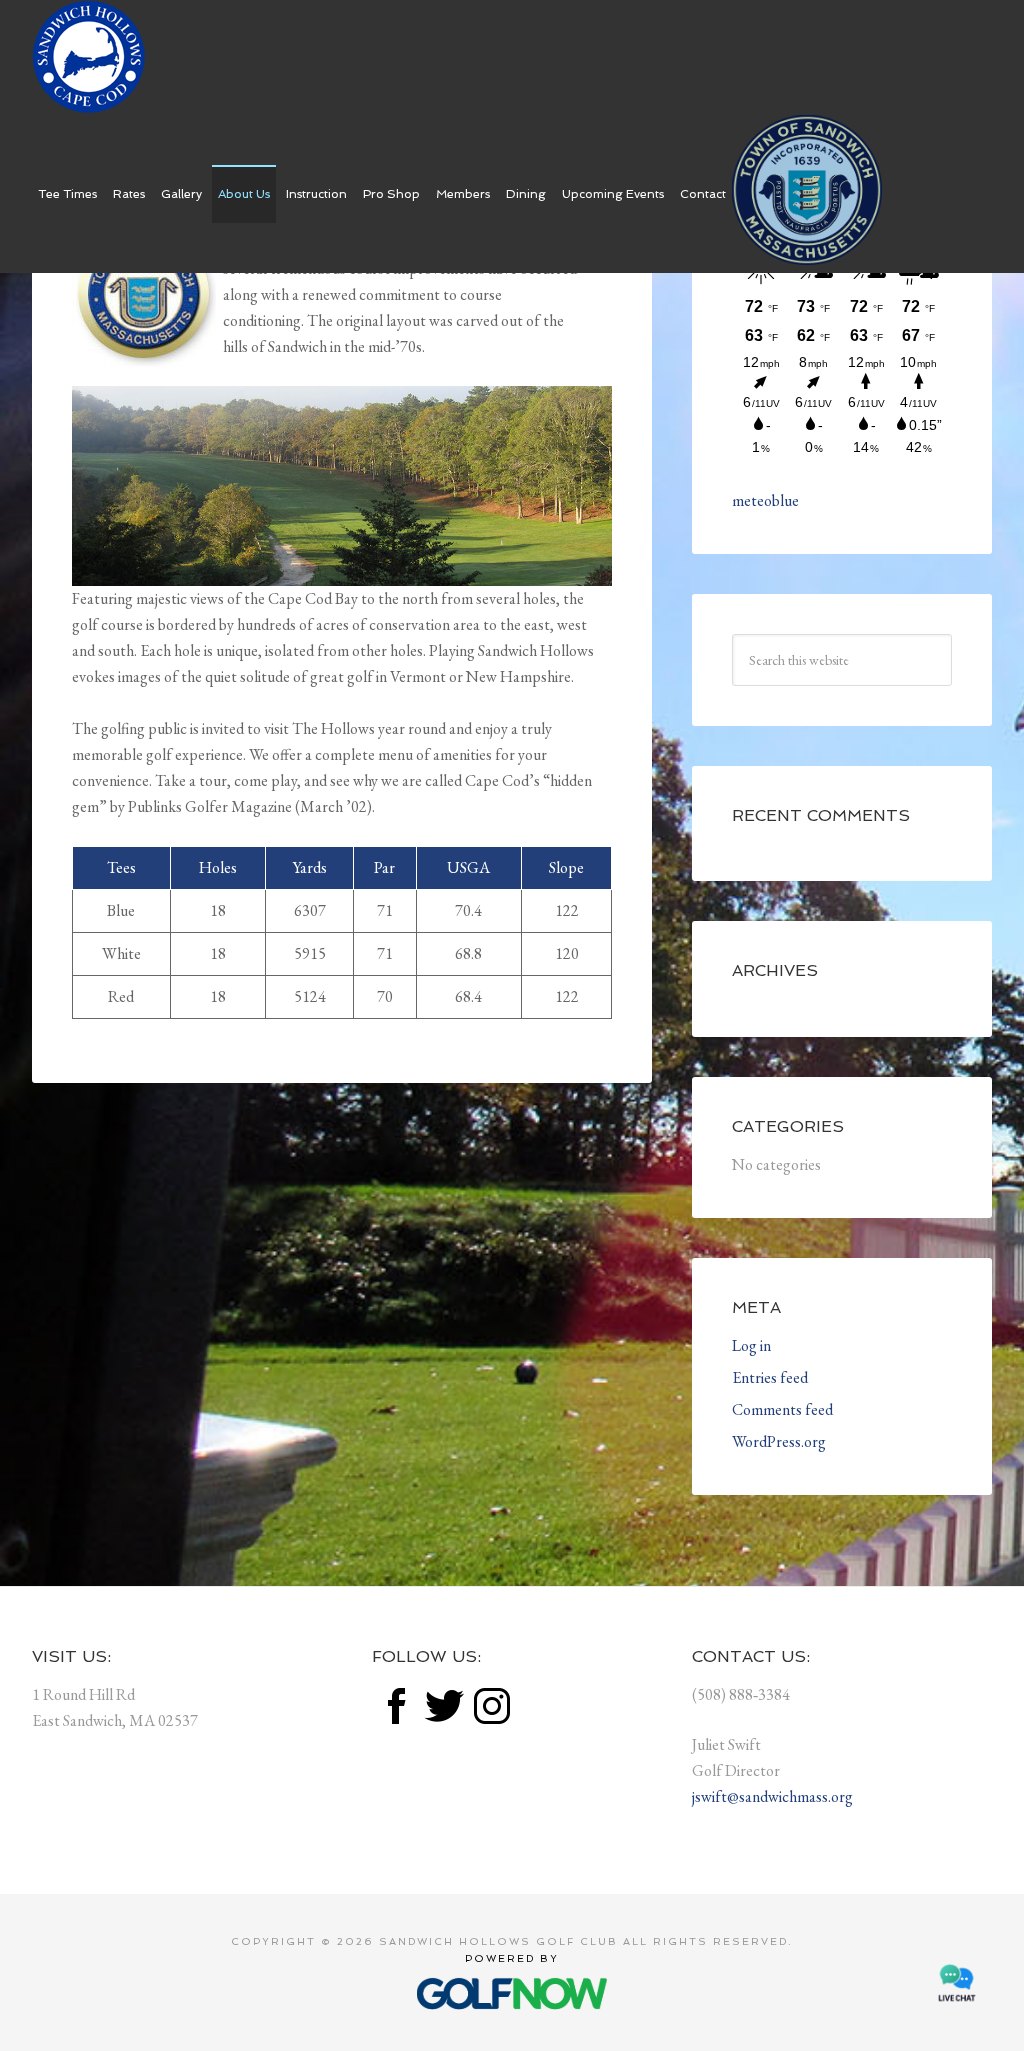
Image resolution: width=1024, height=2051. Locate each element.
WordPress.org (779, 1441)
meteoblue (765, 500)
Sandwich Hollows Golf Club (89, 57)
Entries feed (770, 1377)
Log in (751, 1345)
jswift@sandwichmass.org (772, 1796)
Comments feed (782, 1409)
